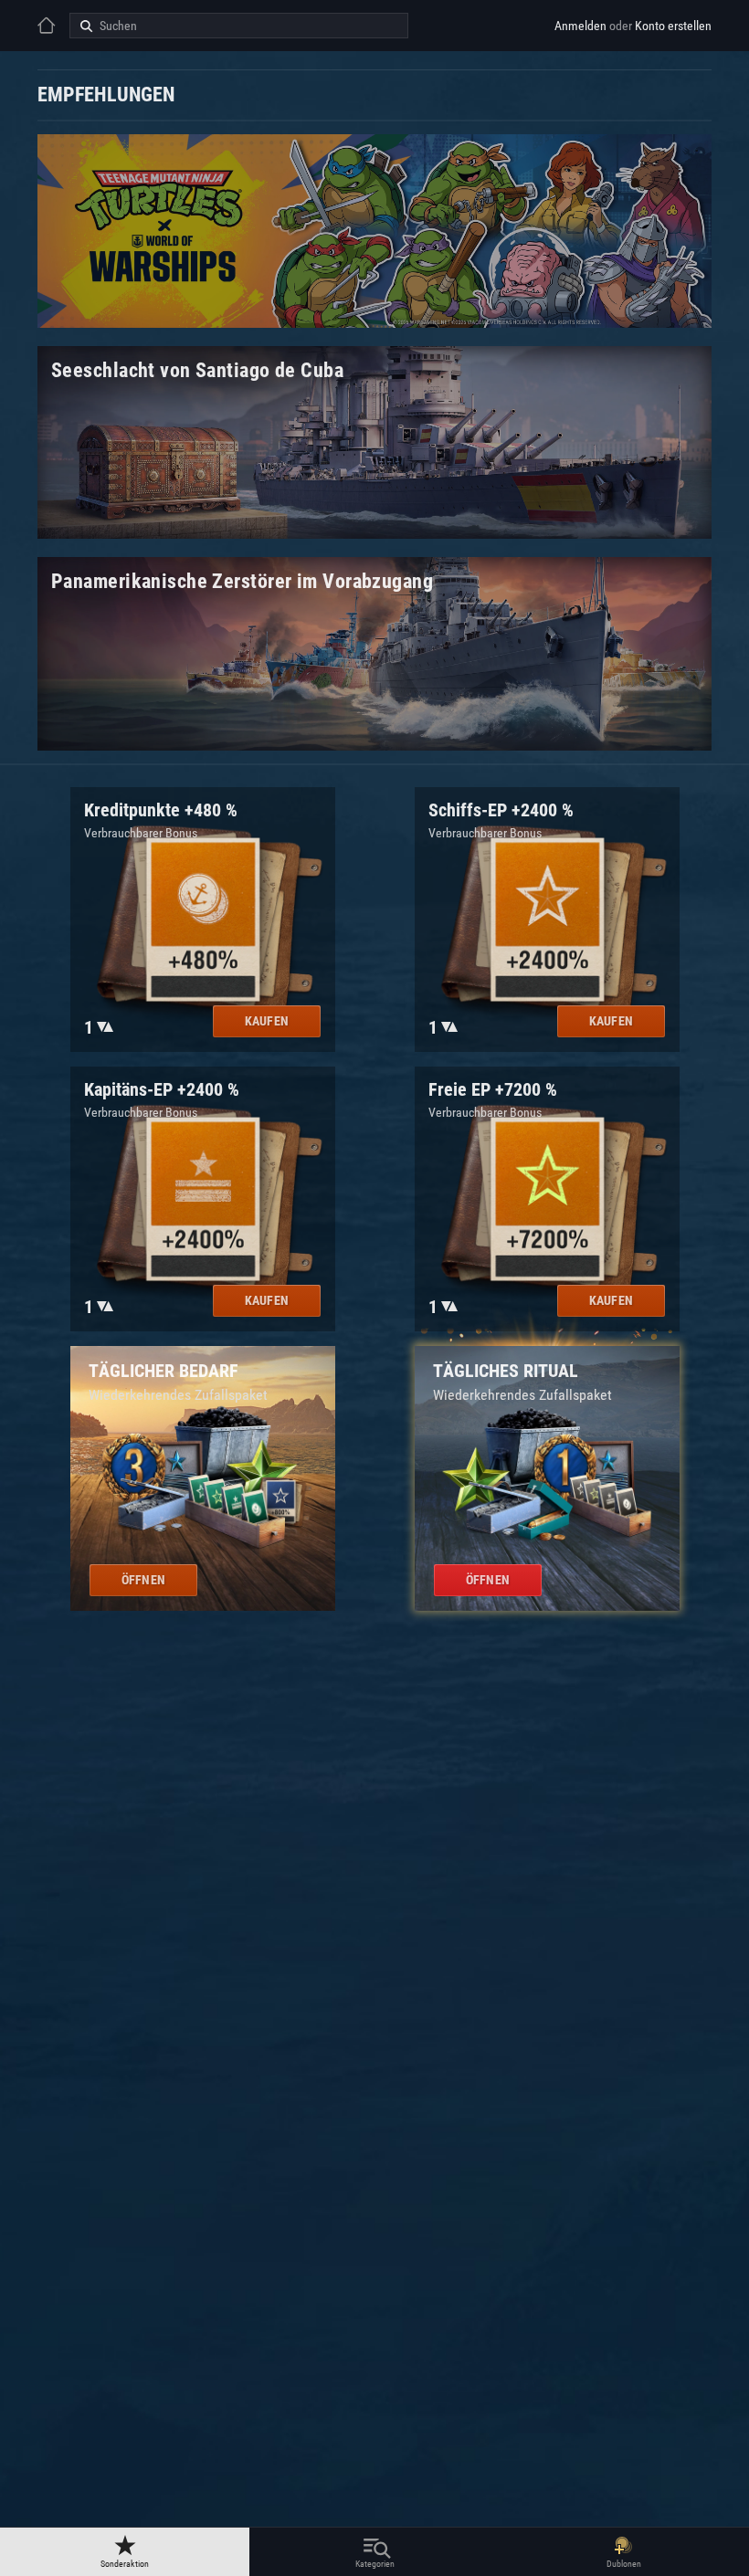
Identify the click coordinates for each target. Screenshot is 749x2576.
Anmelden (580, 26)
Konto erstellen (673, 26)
